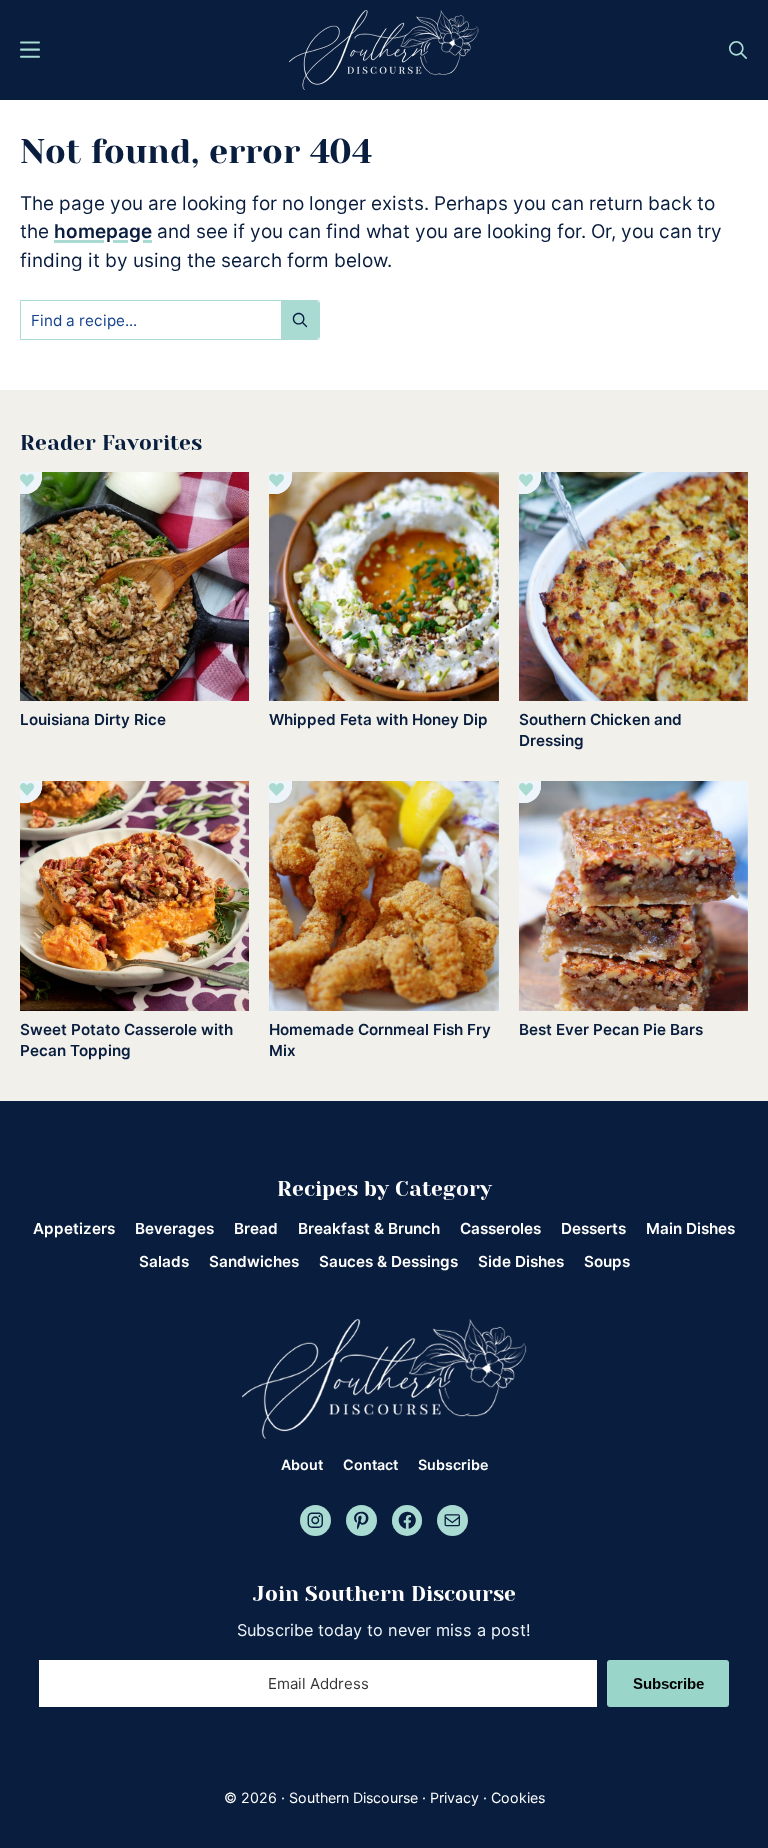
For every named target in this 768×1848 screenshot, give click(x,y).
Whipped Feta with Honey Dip (378, 719)
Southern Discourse (353, 1797)
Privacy (454, 1797)
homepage (103, 231)
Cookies (518, 1797)
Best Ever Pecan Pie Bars (611, 1029)
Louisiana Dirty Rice (93, 719)
